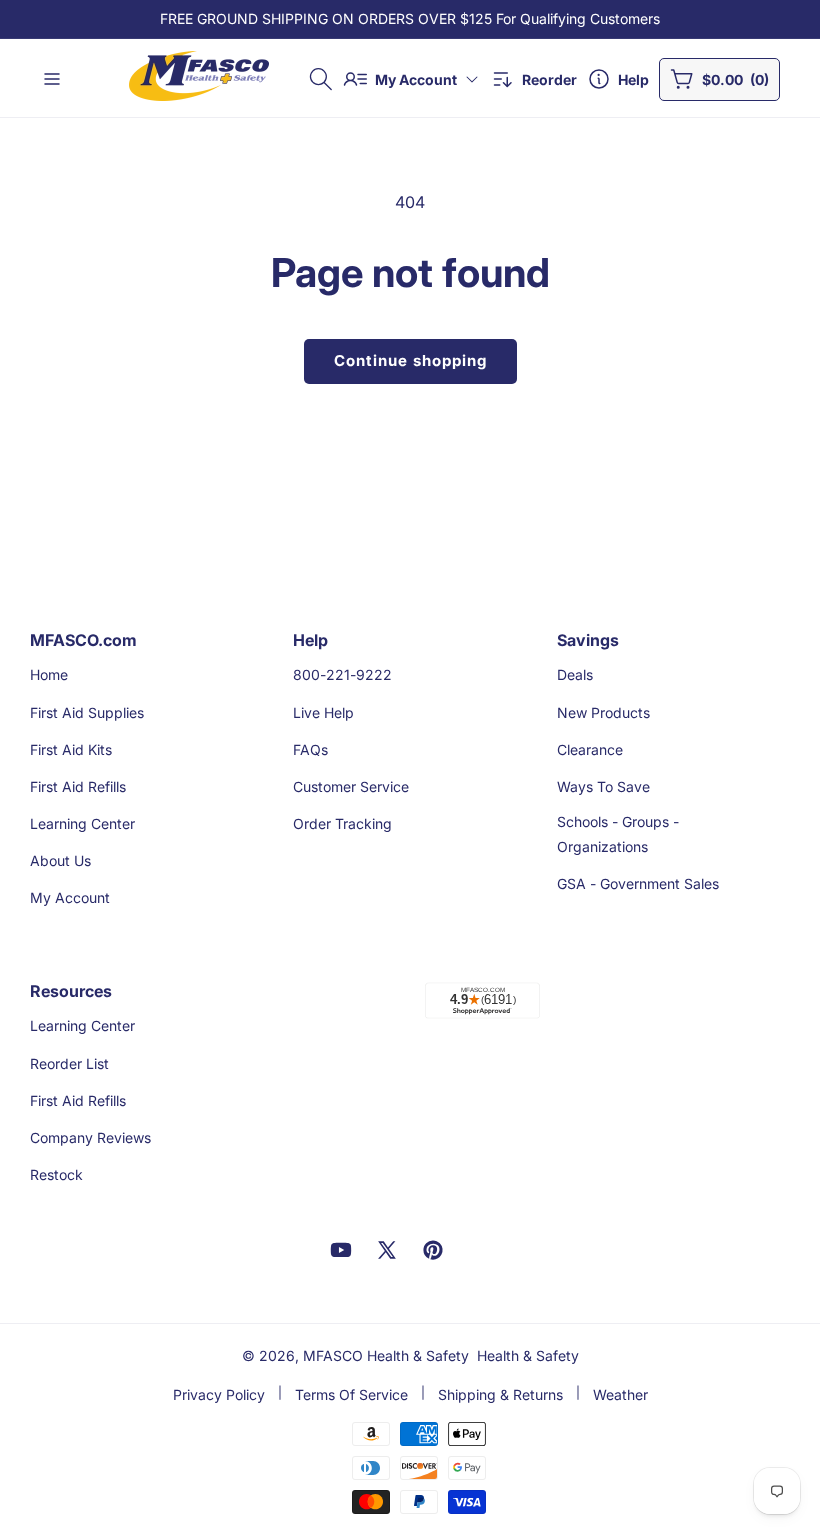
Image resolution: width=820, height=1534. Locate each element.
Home (49, 674)
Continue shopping (410, 360)
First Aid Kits (71, 749)
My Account (70, 897)
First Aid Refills (78, 786)
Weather (620, 1394)
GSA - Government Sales (638, 883)
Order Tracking (342, 823)
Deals (575, 674)
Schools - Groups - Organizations (618, 834)
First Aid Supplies (87, 712)
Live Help (323, 712)
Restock (56, 1174)
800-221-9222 (342, 674)
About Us (60, 860)
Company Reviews (90, 1137)
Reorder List (69, 1063)
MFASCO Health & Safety (386, 1355)
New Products (603, 712)
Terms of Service (351, 1394)
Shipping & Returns (500, 1394)
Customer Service (351, 786)
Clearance (590, 749)
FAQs (310, 749)
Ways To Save (603, 786)
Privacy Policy (219, 1394)
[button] (321, 79)
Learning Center (82, 823)
